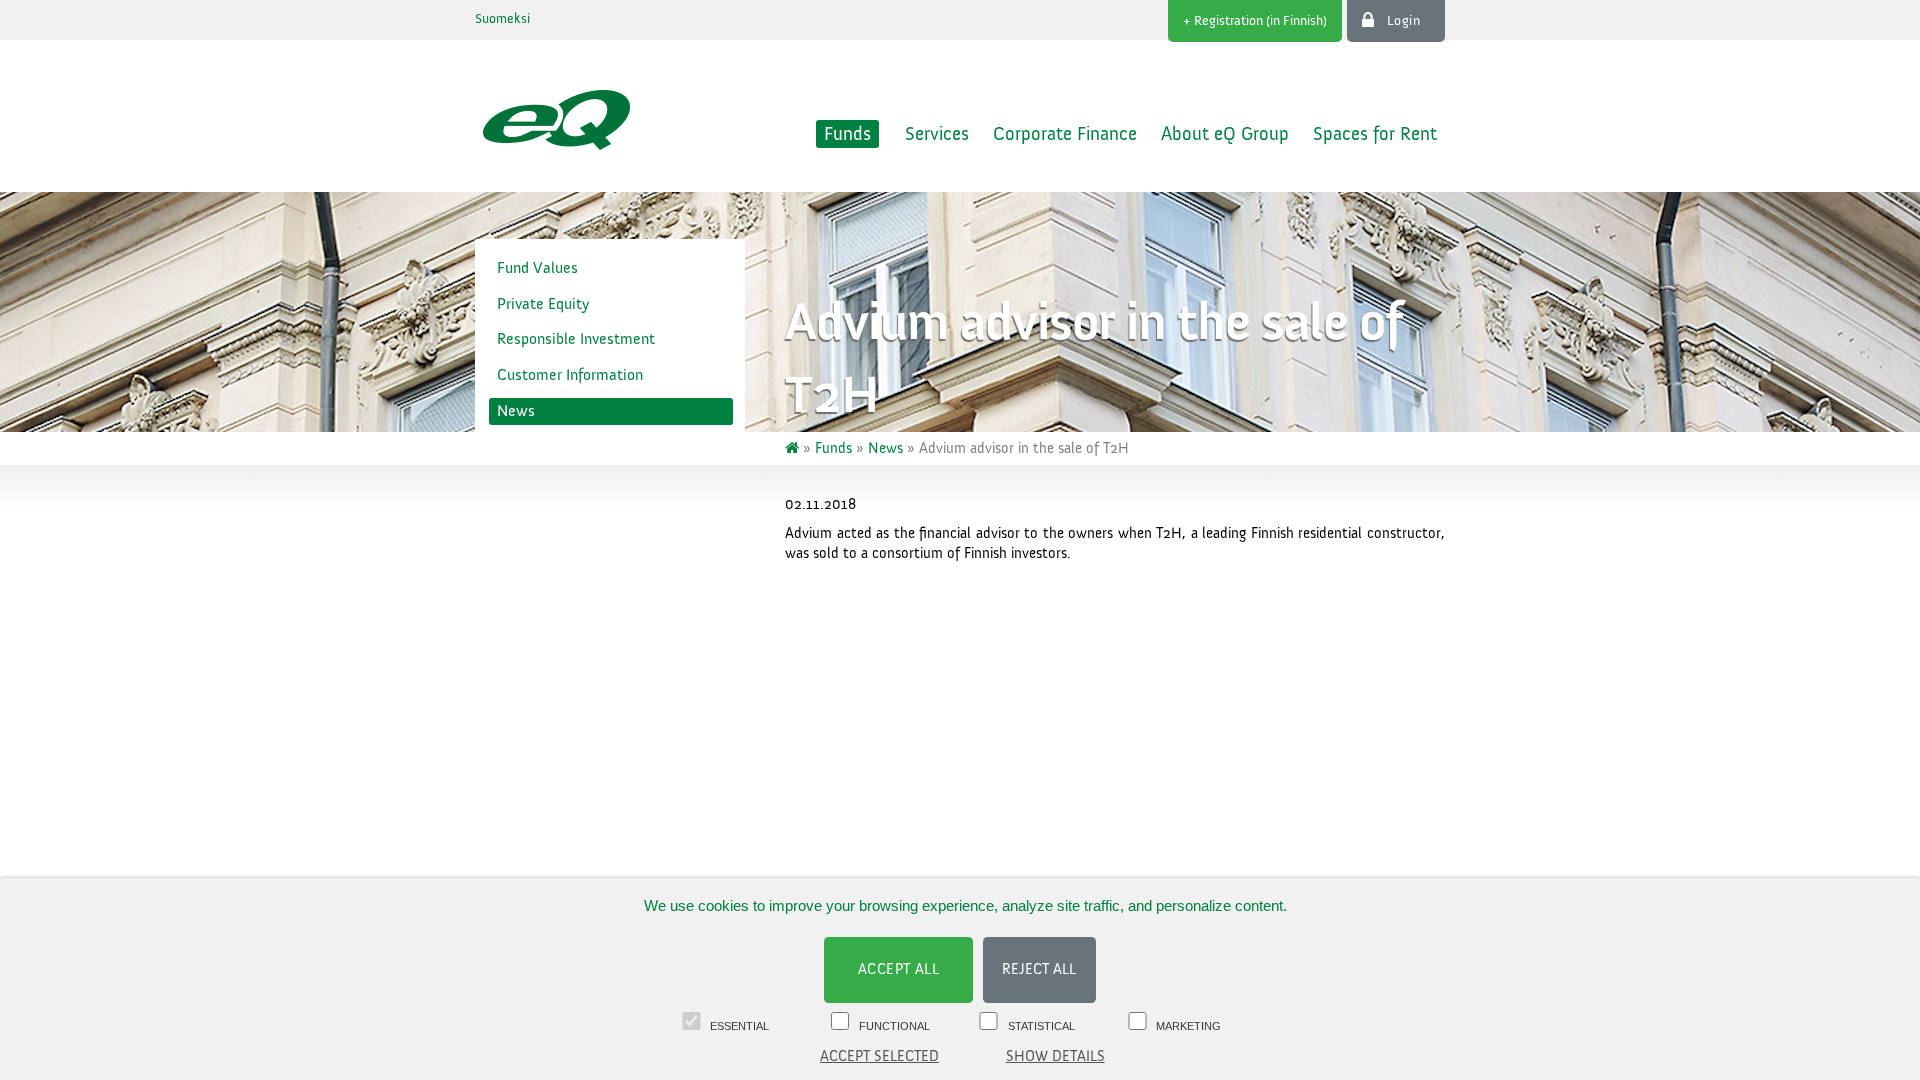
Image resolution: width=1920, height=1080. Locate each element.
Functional (894, 1026)
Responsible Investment (576, 339)
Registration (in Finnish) (1260, 21)
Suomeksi (502, 19)
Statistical (1041, 1026)
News (516, 411)
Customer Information (570, 375)
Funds (847, 134)
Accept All (899, 969)
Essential (739, 1026)
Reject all (1039, 969)
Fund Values (537, 268)
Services (937, 134)
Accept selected (879, 1056)
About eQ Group (1225, 134)
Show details (1055, 1056)
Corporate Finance (1065, 134)
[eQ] (794, 448)
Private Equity (543, 304)
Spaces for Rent (1375, 134)
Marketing (1188, 1026)
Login (1404, 21)
